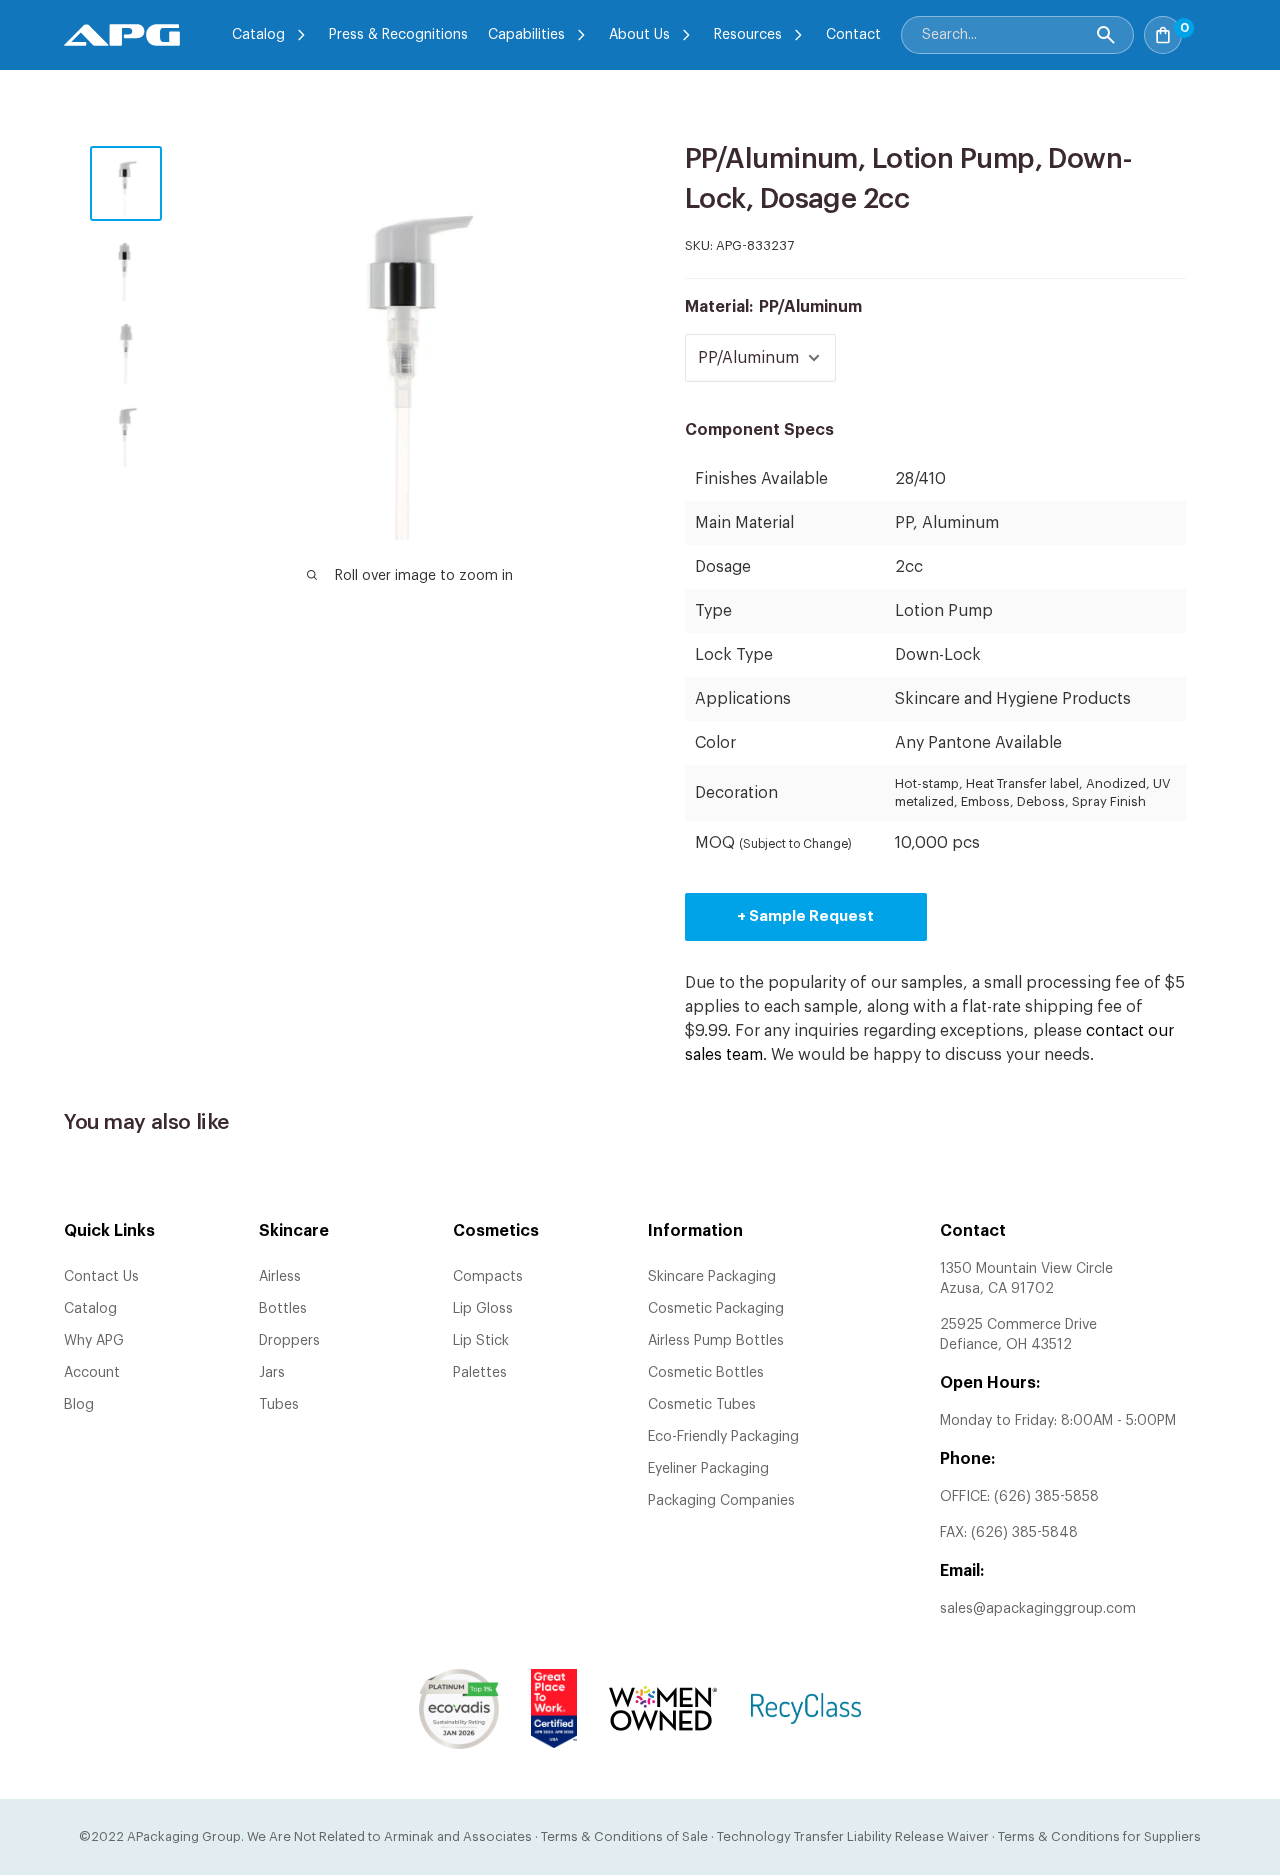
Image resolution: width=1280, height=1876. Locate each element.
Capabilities (526, 35)
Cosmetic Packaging (716, 1309)
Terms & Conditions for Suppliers (1099, 1836)
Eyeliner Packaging (708, 1469)
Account (92, 1373)
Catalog (258, 35)
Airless (280, 1277)
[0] (1204, 29)
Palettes (480, 1373)
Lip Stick (481, 1341)
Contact (853, 35)
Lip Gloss (483, 1309)
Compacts (488, 1277)
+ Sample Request (805, 916)
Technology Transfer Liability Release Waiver (853, 1836)
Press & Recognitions (398, 35)
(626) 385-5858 (1046, 1497)
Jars (272, 1373)
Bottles (283, 1309)
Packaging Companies (721, 1501)
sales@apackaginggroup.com (1038, 1609)
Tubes (279, 1405)
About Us (639, 35)
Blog (79, 1405)
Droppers (289, 1341)
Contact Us (101, 1277)
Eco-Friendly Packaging (723, 1437)
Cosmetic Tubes (702, 1405)
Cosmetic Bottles (706, 1373)
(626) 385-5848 (1024, 1533)
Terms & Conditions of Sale (624, 1836)
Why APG (94, 1341)
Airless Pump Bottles (716, 1341)
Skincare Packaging (712, 1277)
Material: (773, 307)
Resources (748, 35)
